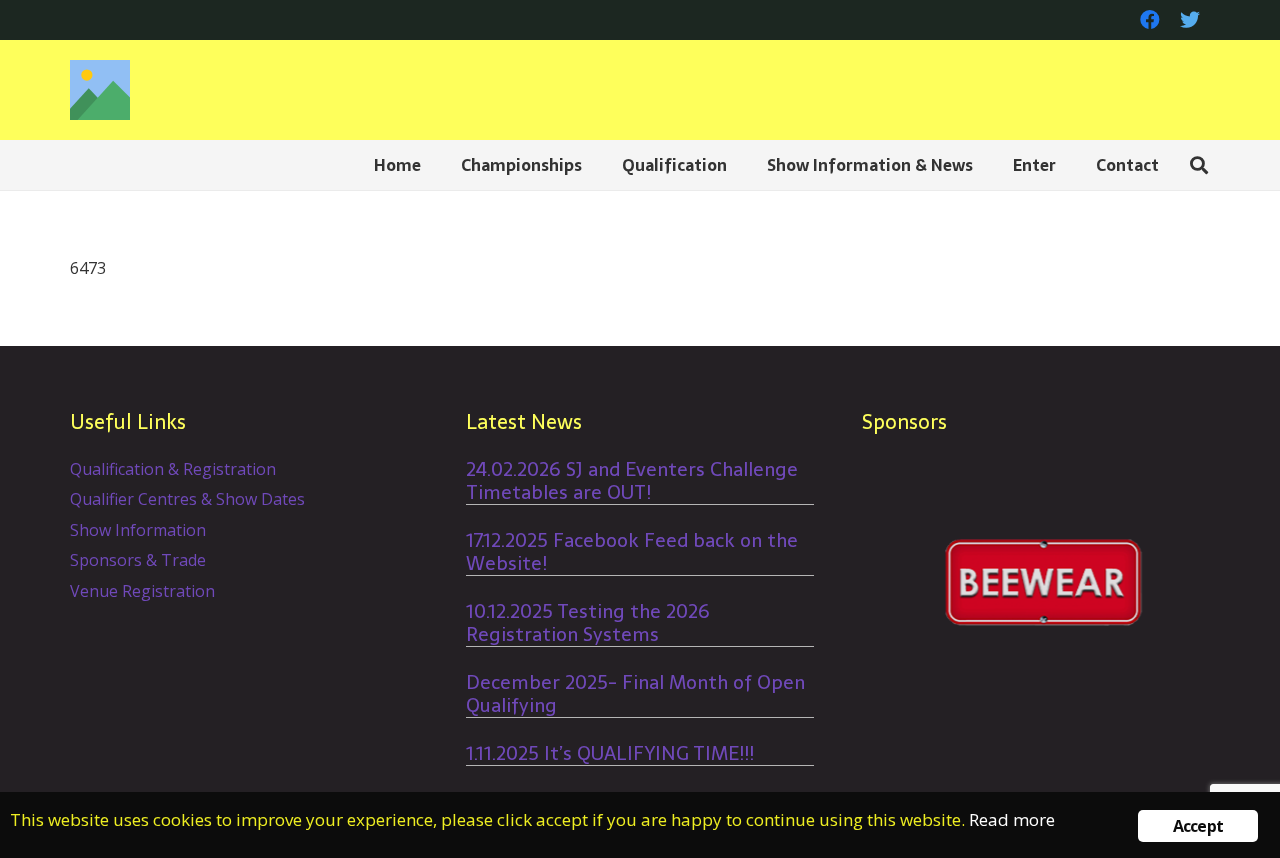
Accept (1198, 826)
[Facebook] (1150, 20)
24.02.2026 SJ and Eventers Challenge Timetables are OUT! (632, 481)
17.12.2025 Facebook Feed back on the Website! (632, 552)
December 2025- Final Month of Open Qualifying (635, 694)
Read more (1012, 819)
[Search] (1199, 165)
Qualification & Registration (173, 469)
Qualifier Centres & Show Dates (187, 499)
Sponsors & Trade (138, 560)
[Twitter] (1190, 20)
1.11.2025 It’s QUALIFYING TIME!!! (610, 753)
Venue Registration (142, 591)
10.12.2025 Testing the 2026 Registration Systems (588, 623)
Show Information (138, 530)
